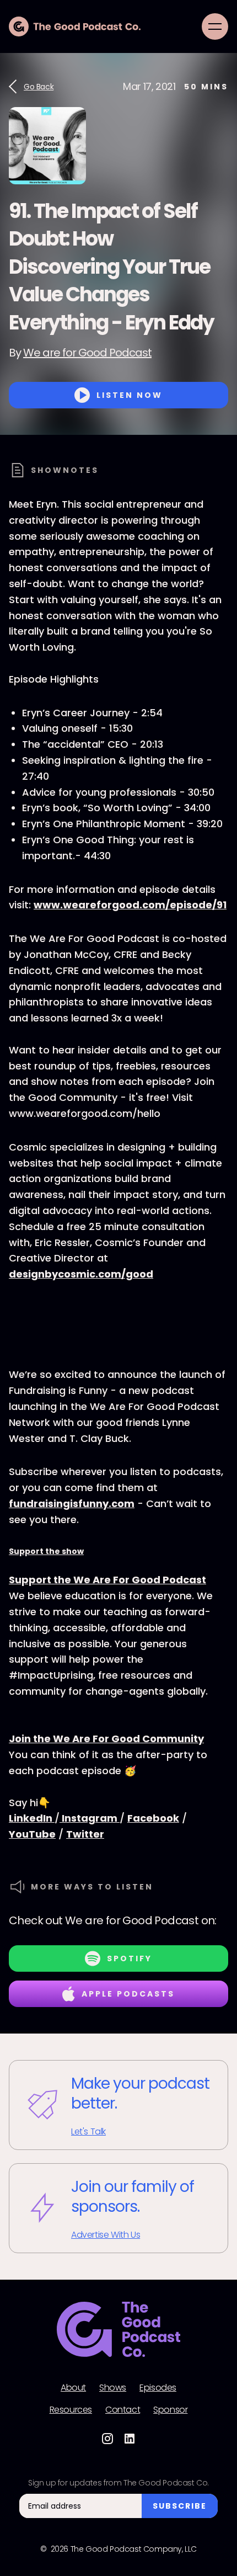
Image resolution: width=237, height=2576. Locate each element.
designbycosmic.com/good (81, 1274)
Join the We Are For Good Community (106, 1739)
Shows (113, 2388)
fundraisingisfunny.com (72, 1503)
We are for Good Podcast (87, 353)
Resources (71, 2410)
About (73, 2388)
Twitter (85, 1834)
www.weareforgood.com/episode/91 (130, 905)
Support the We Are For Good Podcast (107, 1580)
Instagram (90, 1818)
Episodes (158, 2388)
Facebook (153, 1818)
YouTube (32, 1834)
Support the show (46, 1551)
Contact (123, 2410)
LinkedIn (32, 1818)
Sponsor (170, 2410)
